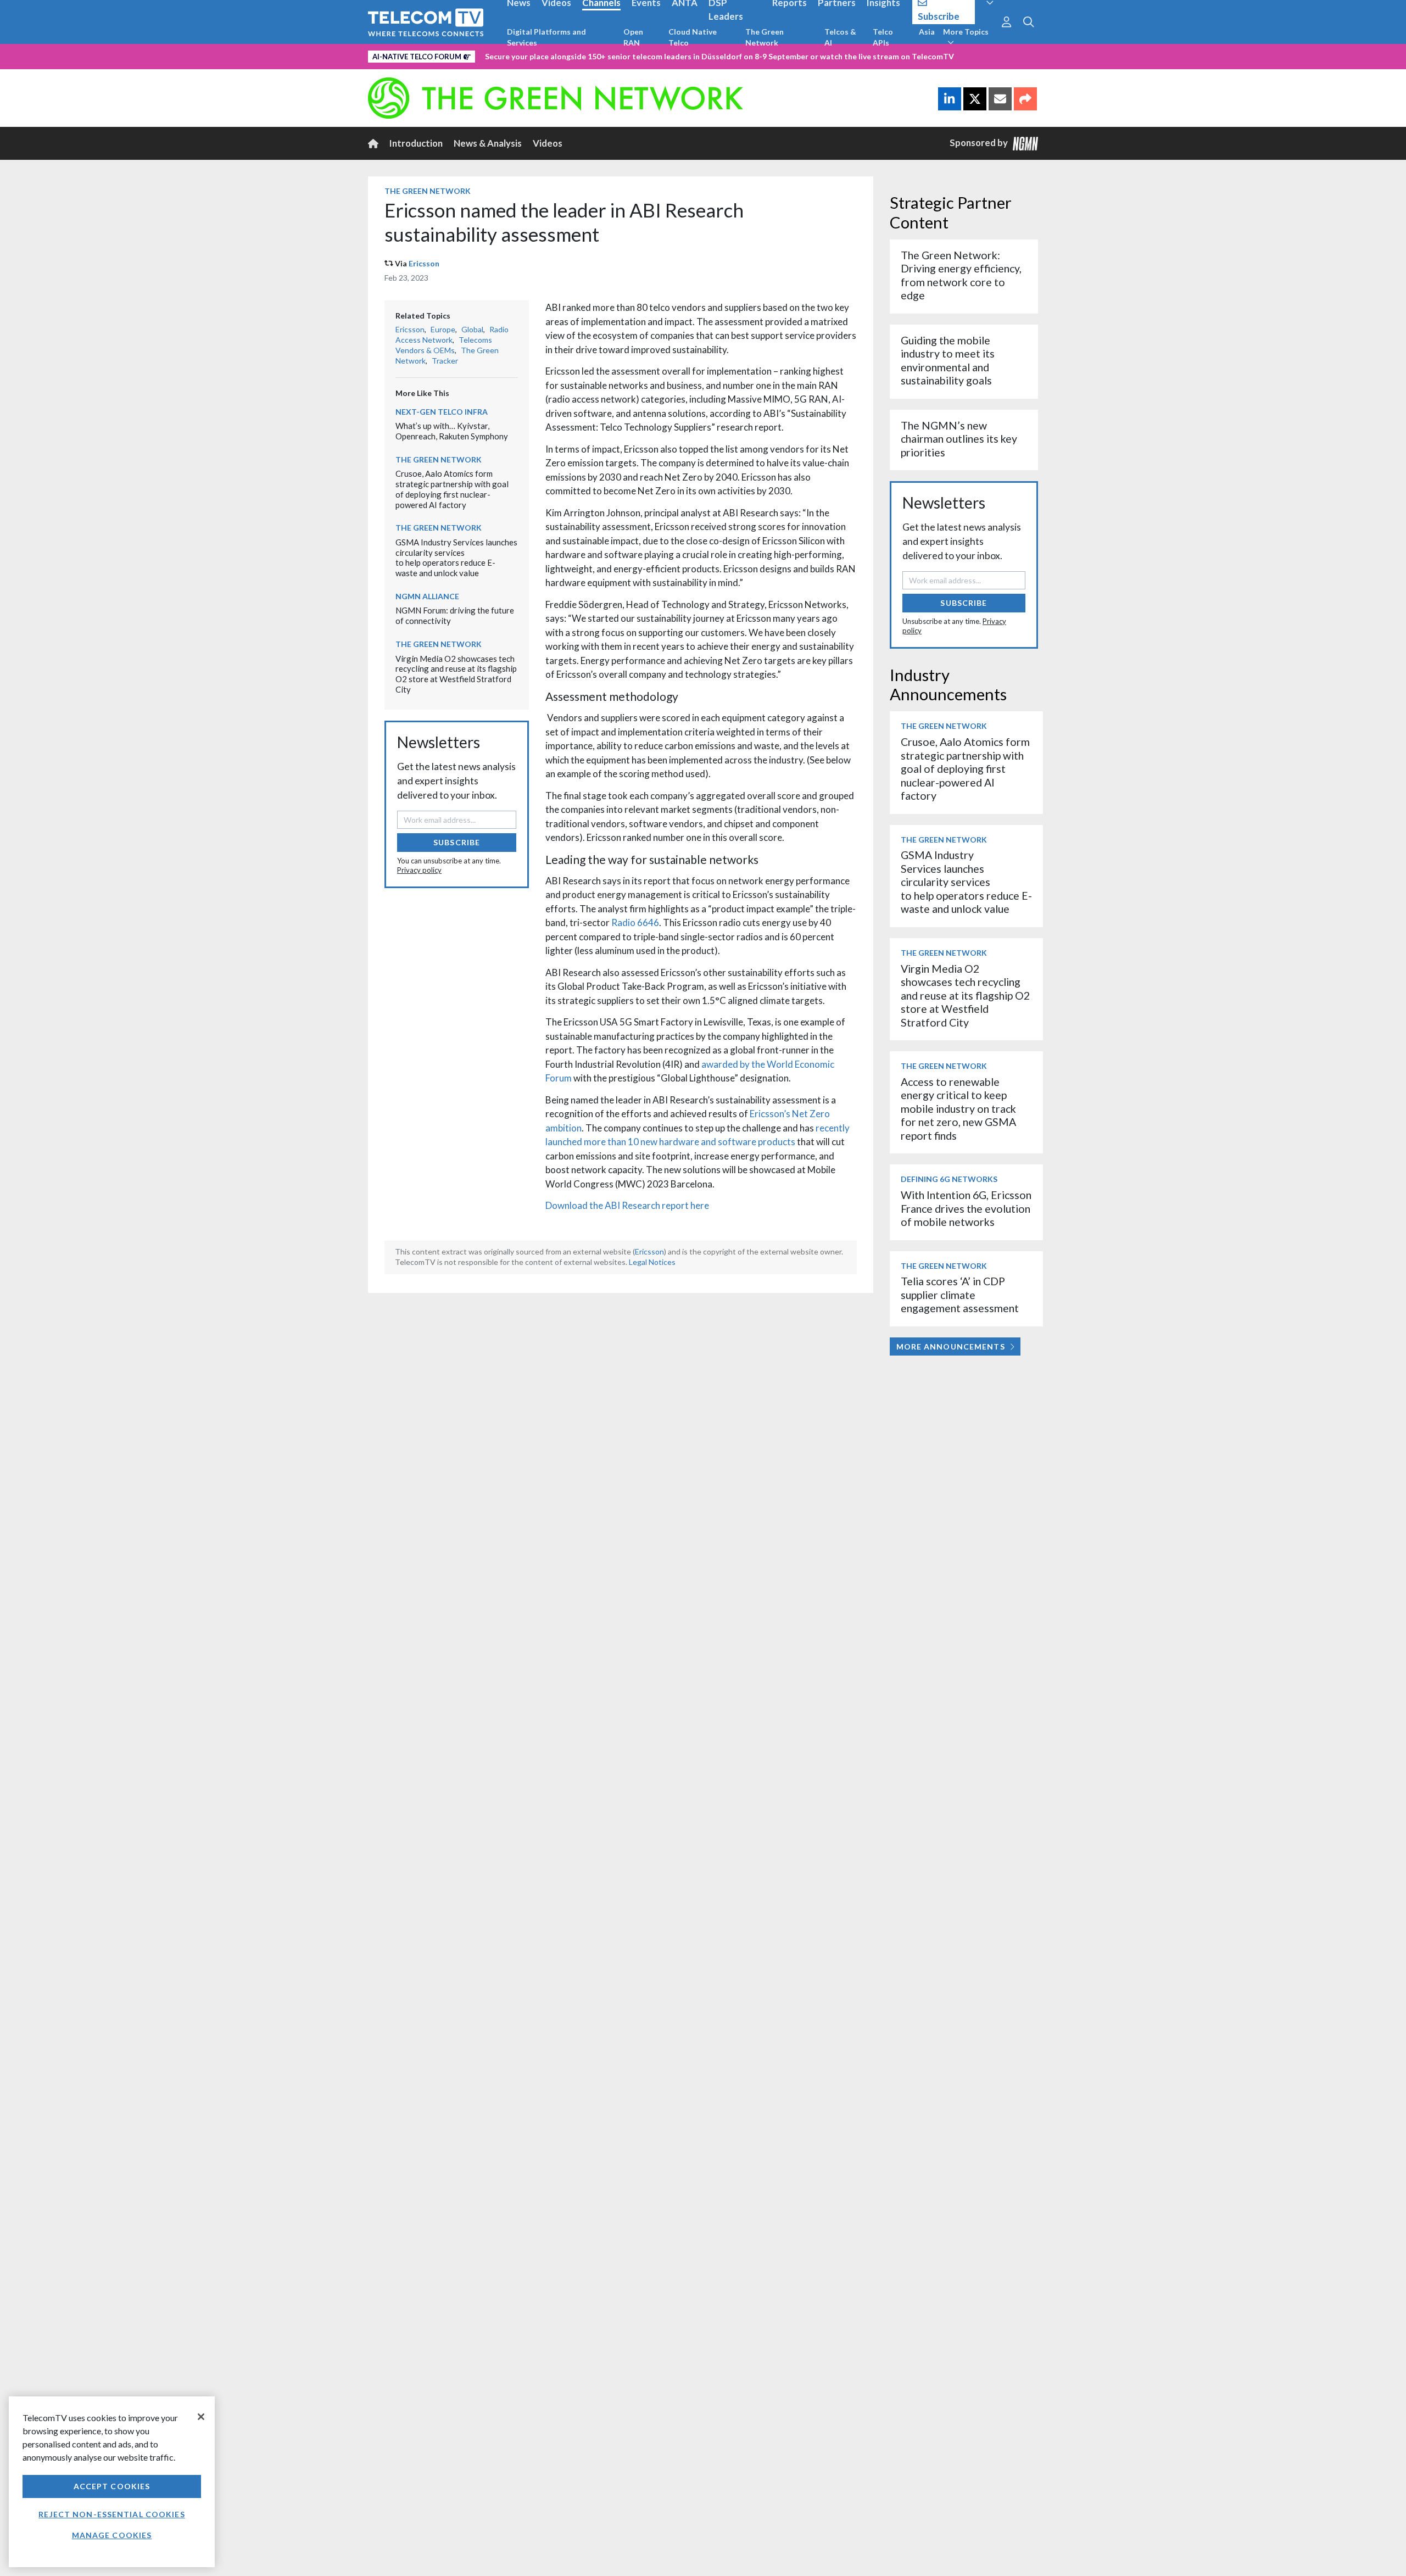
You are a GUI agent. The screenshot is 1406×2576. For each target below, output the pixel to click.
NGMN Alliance (427, 596)
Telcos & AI (840, 37)
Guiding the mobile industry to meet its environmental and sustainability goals (948, 360)
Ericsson (424, 263)
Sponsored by (981, 143)
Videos (548, 143)
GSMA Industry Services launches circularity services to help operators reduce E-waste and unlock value (456, 557)
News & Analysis (488, 143)
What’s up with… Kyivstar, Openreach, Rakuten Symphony (452, 431)
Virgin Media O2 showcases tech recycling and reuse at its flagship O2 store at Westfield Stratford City (456, 674)
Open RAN (633, 37)
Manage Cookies (112, 2535)
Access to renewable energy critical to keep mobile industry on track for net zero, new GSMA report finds (958, 1109)
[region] (112, 2482)
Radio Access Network (452, 334)
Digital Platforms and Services (546, 37)
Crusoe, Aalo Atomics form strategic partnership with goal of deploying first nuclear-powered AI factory (452, 489)
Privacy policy (419, 870)
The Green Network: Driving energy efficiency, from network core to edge (961, 275)
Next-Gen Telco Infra (442, 412)
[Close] (201, 2417)
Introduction (416, 143)
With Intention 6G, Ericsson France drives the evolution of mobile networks (966, 1208)
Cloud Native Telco (693, 37)
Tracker (445, 361)
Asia (927, 32)
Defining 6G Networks (949, 1179)
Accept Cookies (112, 2486)
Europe (443, 329)
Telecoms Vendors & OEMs (444, 345)
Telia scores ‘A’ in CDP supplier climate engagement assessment (960, 1295)
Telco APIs (883, 37)
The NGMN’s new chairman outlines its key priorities (959, 439)
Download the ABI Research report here (627, 1205)
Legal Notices (652, 1262)
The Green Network (765, 37)
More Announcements (951, 1346)
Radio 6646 (635, 922)
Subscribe (457, 842)
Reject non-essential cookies (111, 2514)
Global (472, 329)
